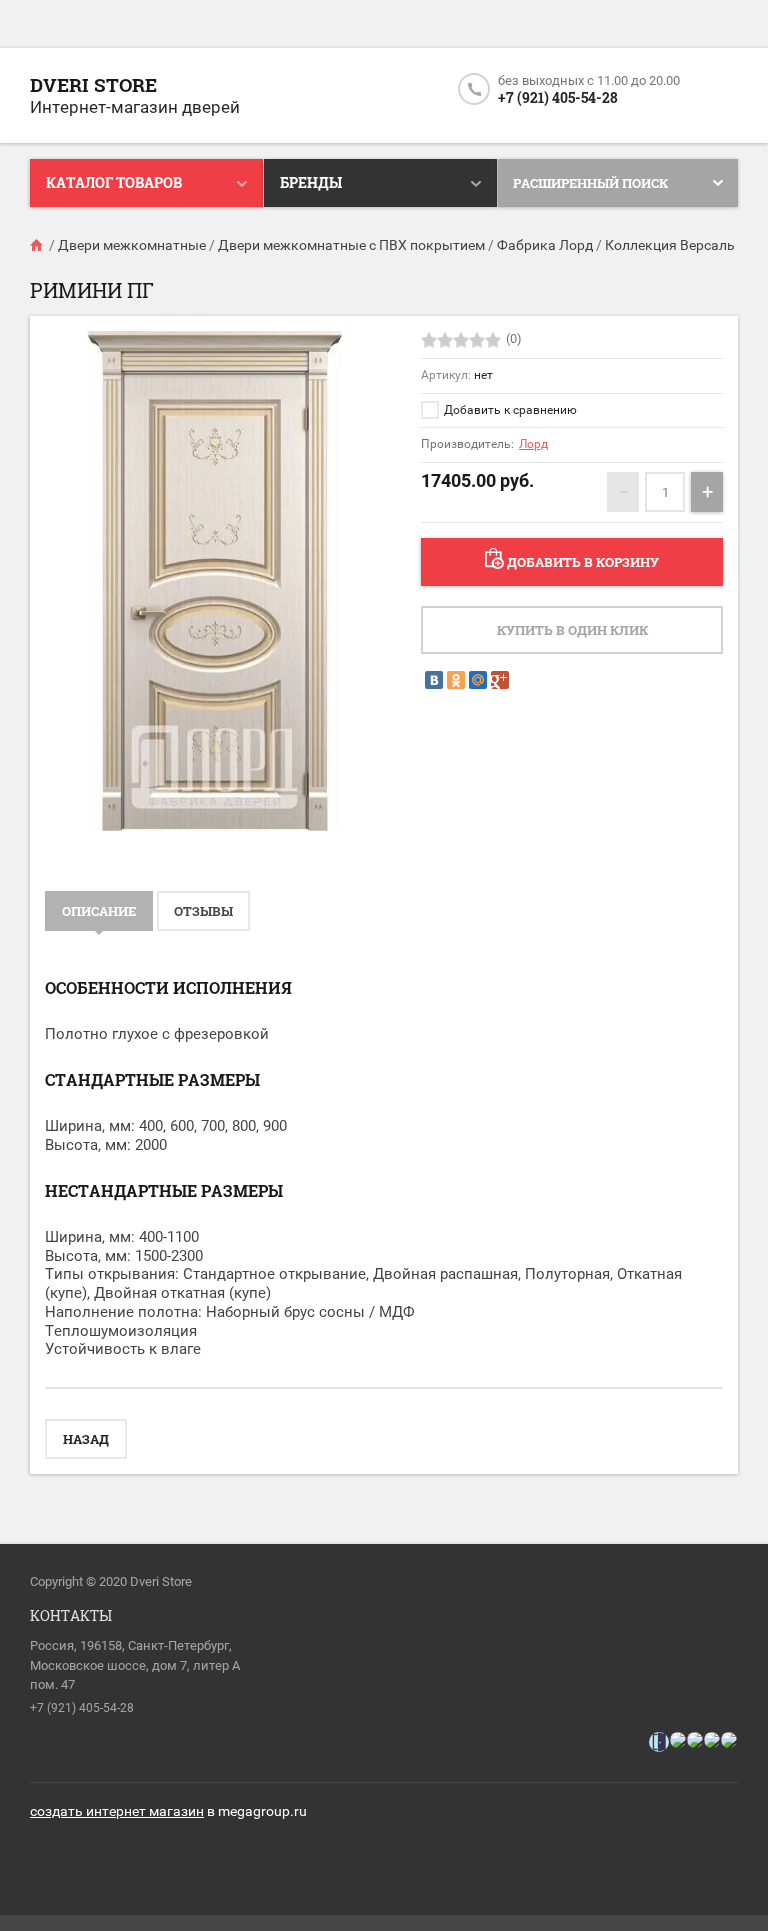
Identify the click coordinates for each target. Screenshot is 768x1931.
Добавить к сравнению (509, 410)
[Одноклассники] (456, 680)
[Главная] (38, 245)
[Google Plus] (500, 680)
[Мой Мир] (478, 680)
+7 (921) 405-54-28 (558, 97)
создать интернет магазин (117, 1811)
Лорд (533, 444)
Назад (86, 1439)
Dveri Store (93, 84)
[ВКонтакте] (434, 680)
